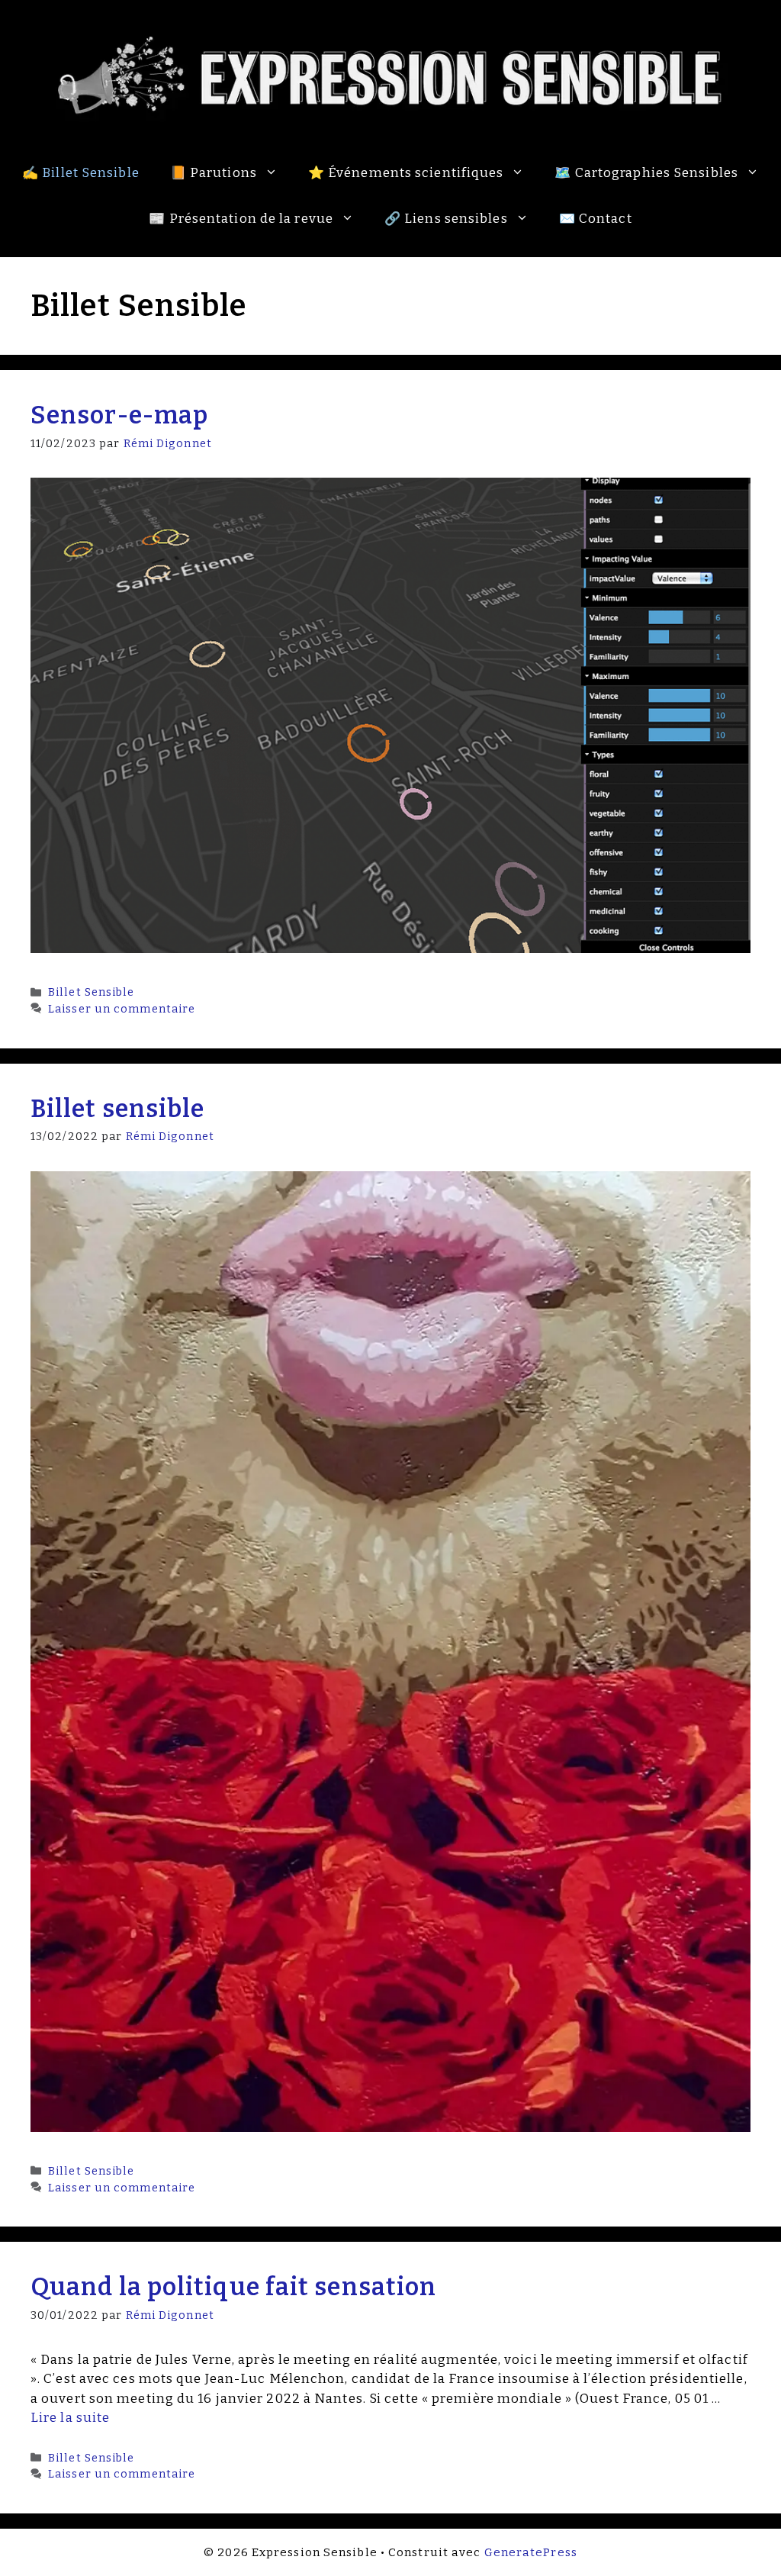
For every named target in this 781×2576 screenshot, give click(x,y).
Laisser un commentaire (122, 1009)
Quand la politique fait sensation (233, 2287)
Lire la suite (70, 2418)
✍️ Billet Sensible (81, 173)
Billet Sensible (92, 992)
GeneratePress (531, 2552)
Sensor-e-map (119, 415)
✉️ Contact (596, 219)
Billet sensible (118, 1109)
